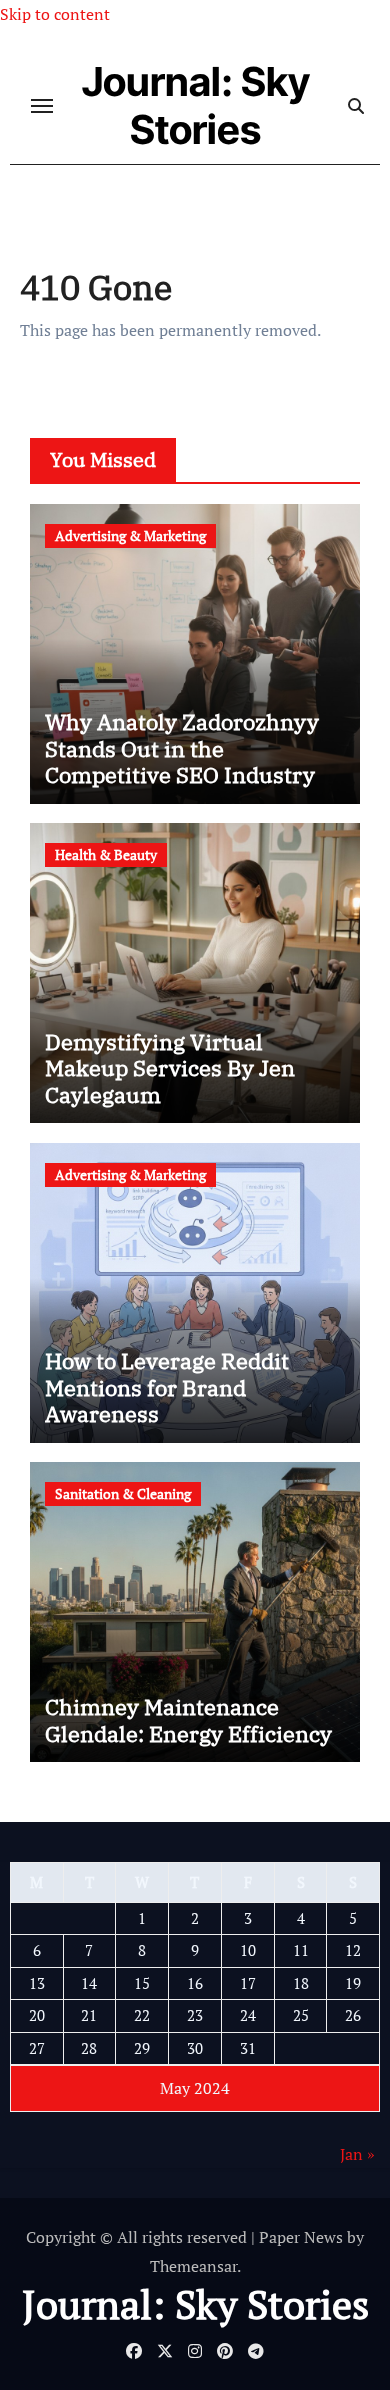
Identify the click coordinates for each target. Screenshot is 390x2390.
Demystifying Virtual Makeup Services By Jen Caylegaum (170, 1068)
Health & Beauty (106, 854)
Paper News (301, 2237)
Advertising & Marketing (130, 535)
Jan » (357, 2154)
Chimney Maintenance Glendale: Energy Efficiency (188, 1719)
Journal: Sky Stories (196, 105)
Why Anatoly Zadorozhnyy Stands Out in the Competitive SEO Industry (182, 748)
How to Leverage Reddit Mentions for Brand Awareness (167, 1387)
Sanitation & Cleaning (123, 1493)
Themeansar (193, 2266)
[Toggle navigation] (42, 106)
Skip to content (55, 14)
